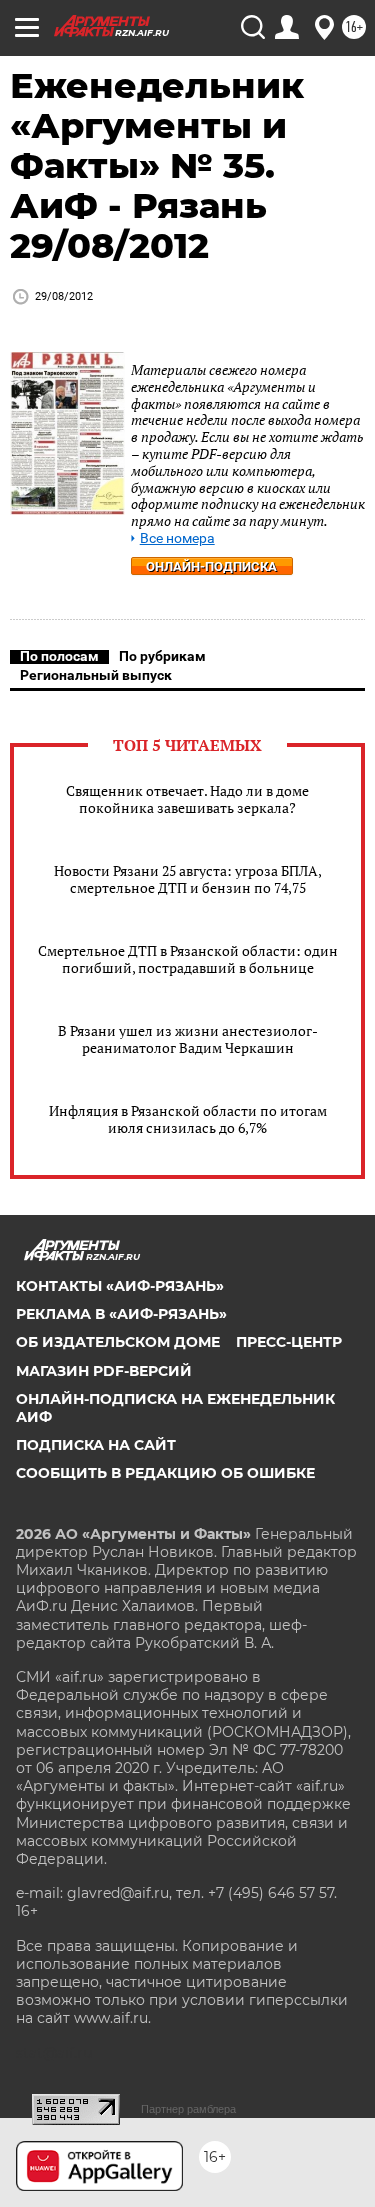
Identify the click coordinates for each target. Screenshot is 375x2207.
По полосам (59, 656)
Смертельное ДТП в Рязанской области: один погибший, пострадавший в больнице (188, 959)
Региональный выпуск (96, 675)
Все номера (177, 538)
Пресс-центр (289, 1342)
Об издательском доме (118, 1342)
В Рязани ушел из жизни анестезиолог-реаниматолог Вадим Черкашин (188, 1039)
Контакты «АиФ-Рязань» (120, 1286)
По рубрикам (162, 656)
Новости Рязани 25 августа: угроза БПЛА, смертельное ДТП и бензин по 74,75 (188, 879)
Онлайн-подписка (211, 566)
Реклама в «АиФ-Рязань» (121, 1314)
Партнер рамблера (188, 2109)
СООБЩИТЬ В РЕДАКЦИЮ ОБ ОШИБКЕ (165, 1473)
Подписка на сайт (96, 1445)
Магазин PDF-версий (104, 1371)
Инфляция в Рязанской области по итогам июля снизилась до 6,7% (188, 1119)
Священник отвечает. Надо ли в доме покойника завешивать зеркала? (187, 799)
